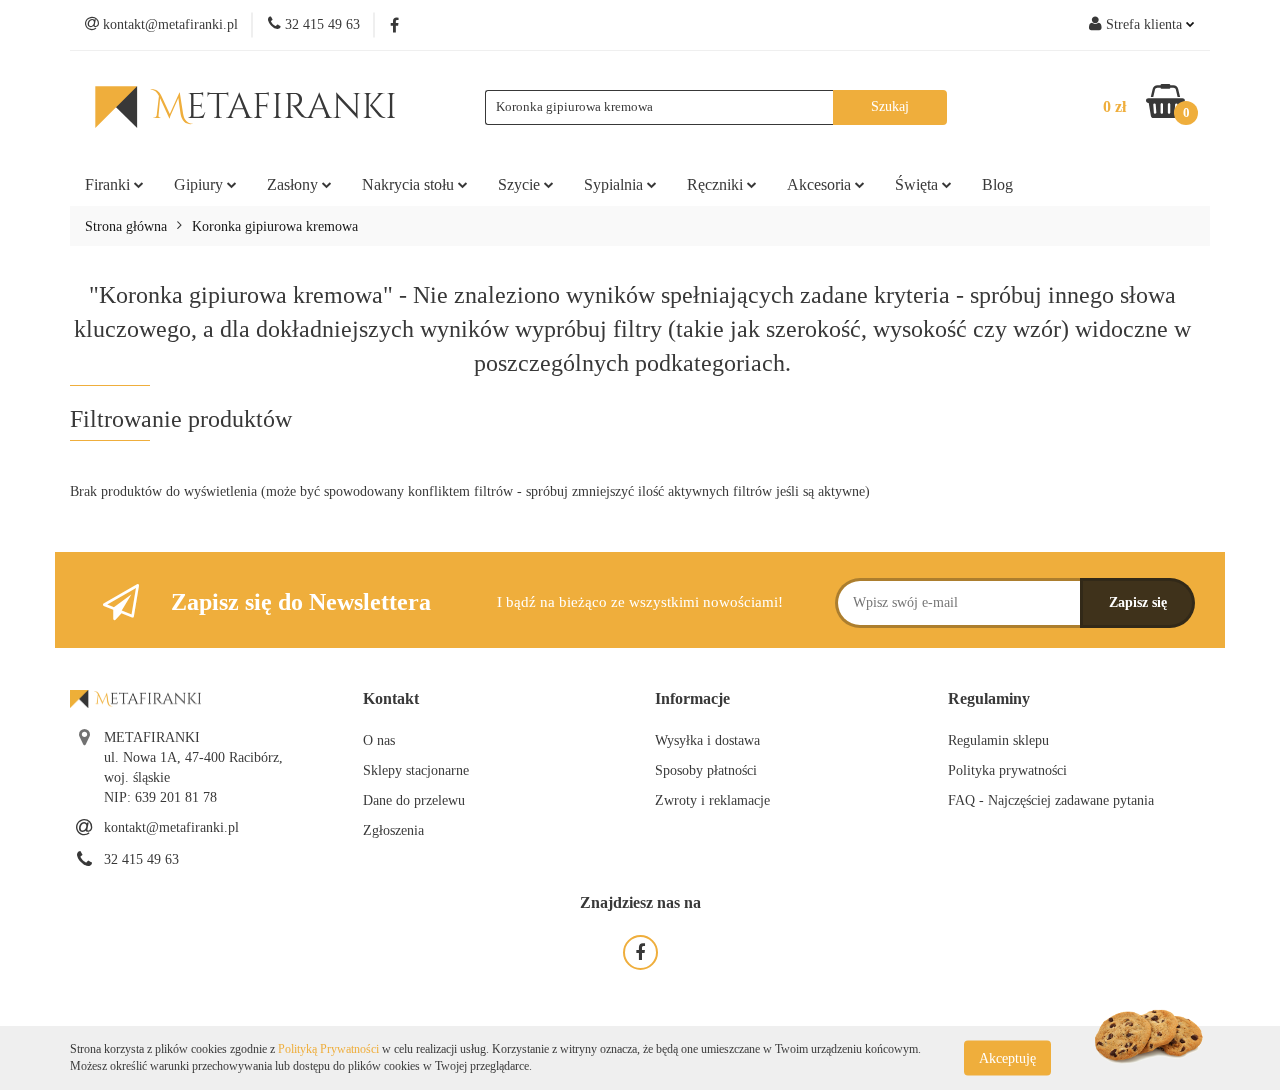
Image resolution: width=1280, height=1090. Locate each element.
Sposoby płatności (706, 770)
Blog (997, 184)
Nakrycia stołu (410, 184)
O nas (379, 740)
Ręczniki (717, 184)
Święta (918, 184)
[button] (391, 699)
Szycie (521, 184)
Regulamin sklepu (998, 740)
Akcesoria (821, 184)
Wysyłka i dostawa (707, 740)
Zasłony (294, 184)
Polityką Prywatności (328, 1049)
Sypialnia (615, 184)
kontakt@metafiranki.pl (171, 827)
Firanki (109, 184)
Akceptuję (1007, 1057)
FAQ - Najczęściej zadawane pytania (1051, 800)
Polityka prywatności (1007, 770)
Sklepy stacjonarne (416, 770)
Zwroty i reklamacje (712, 800)
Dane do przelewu (414, 800)
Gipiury (200, 184)
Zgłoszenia (393, 830)
